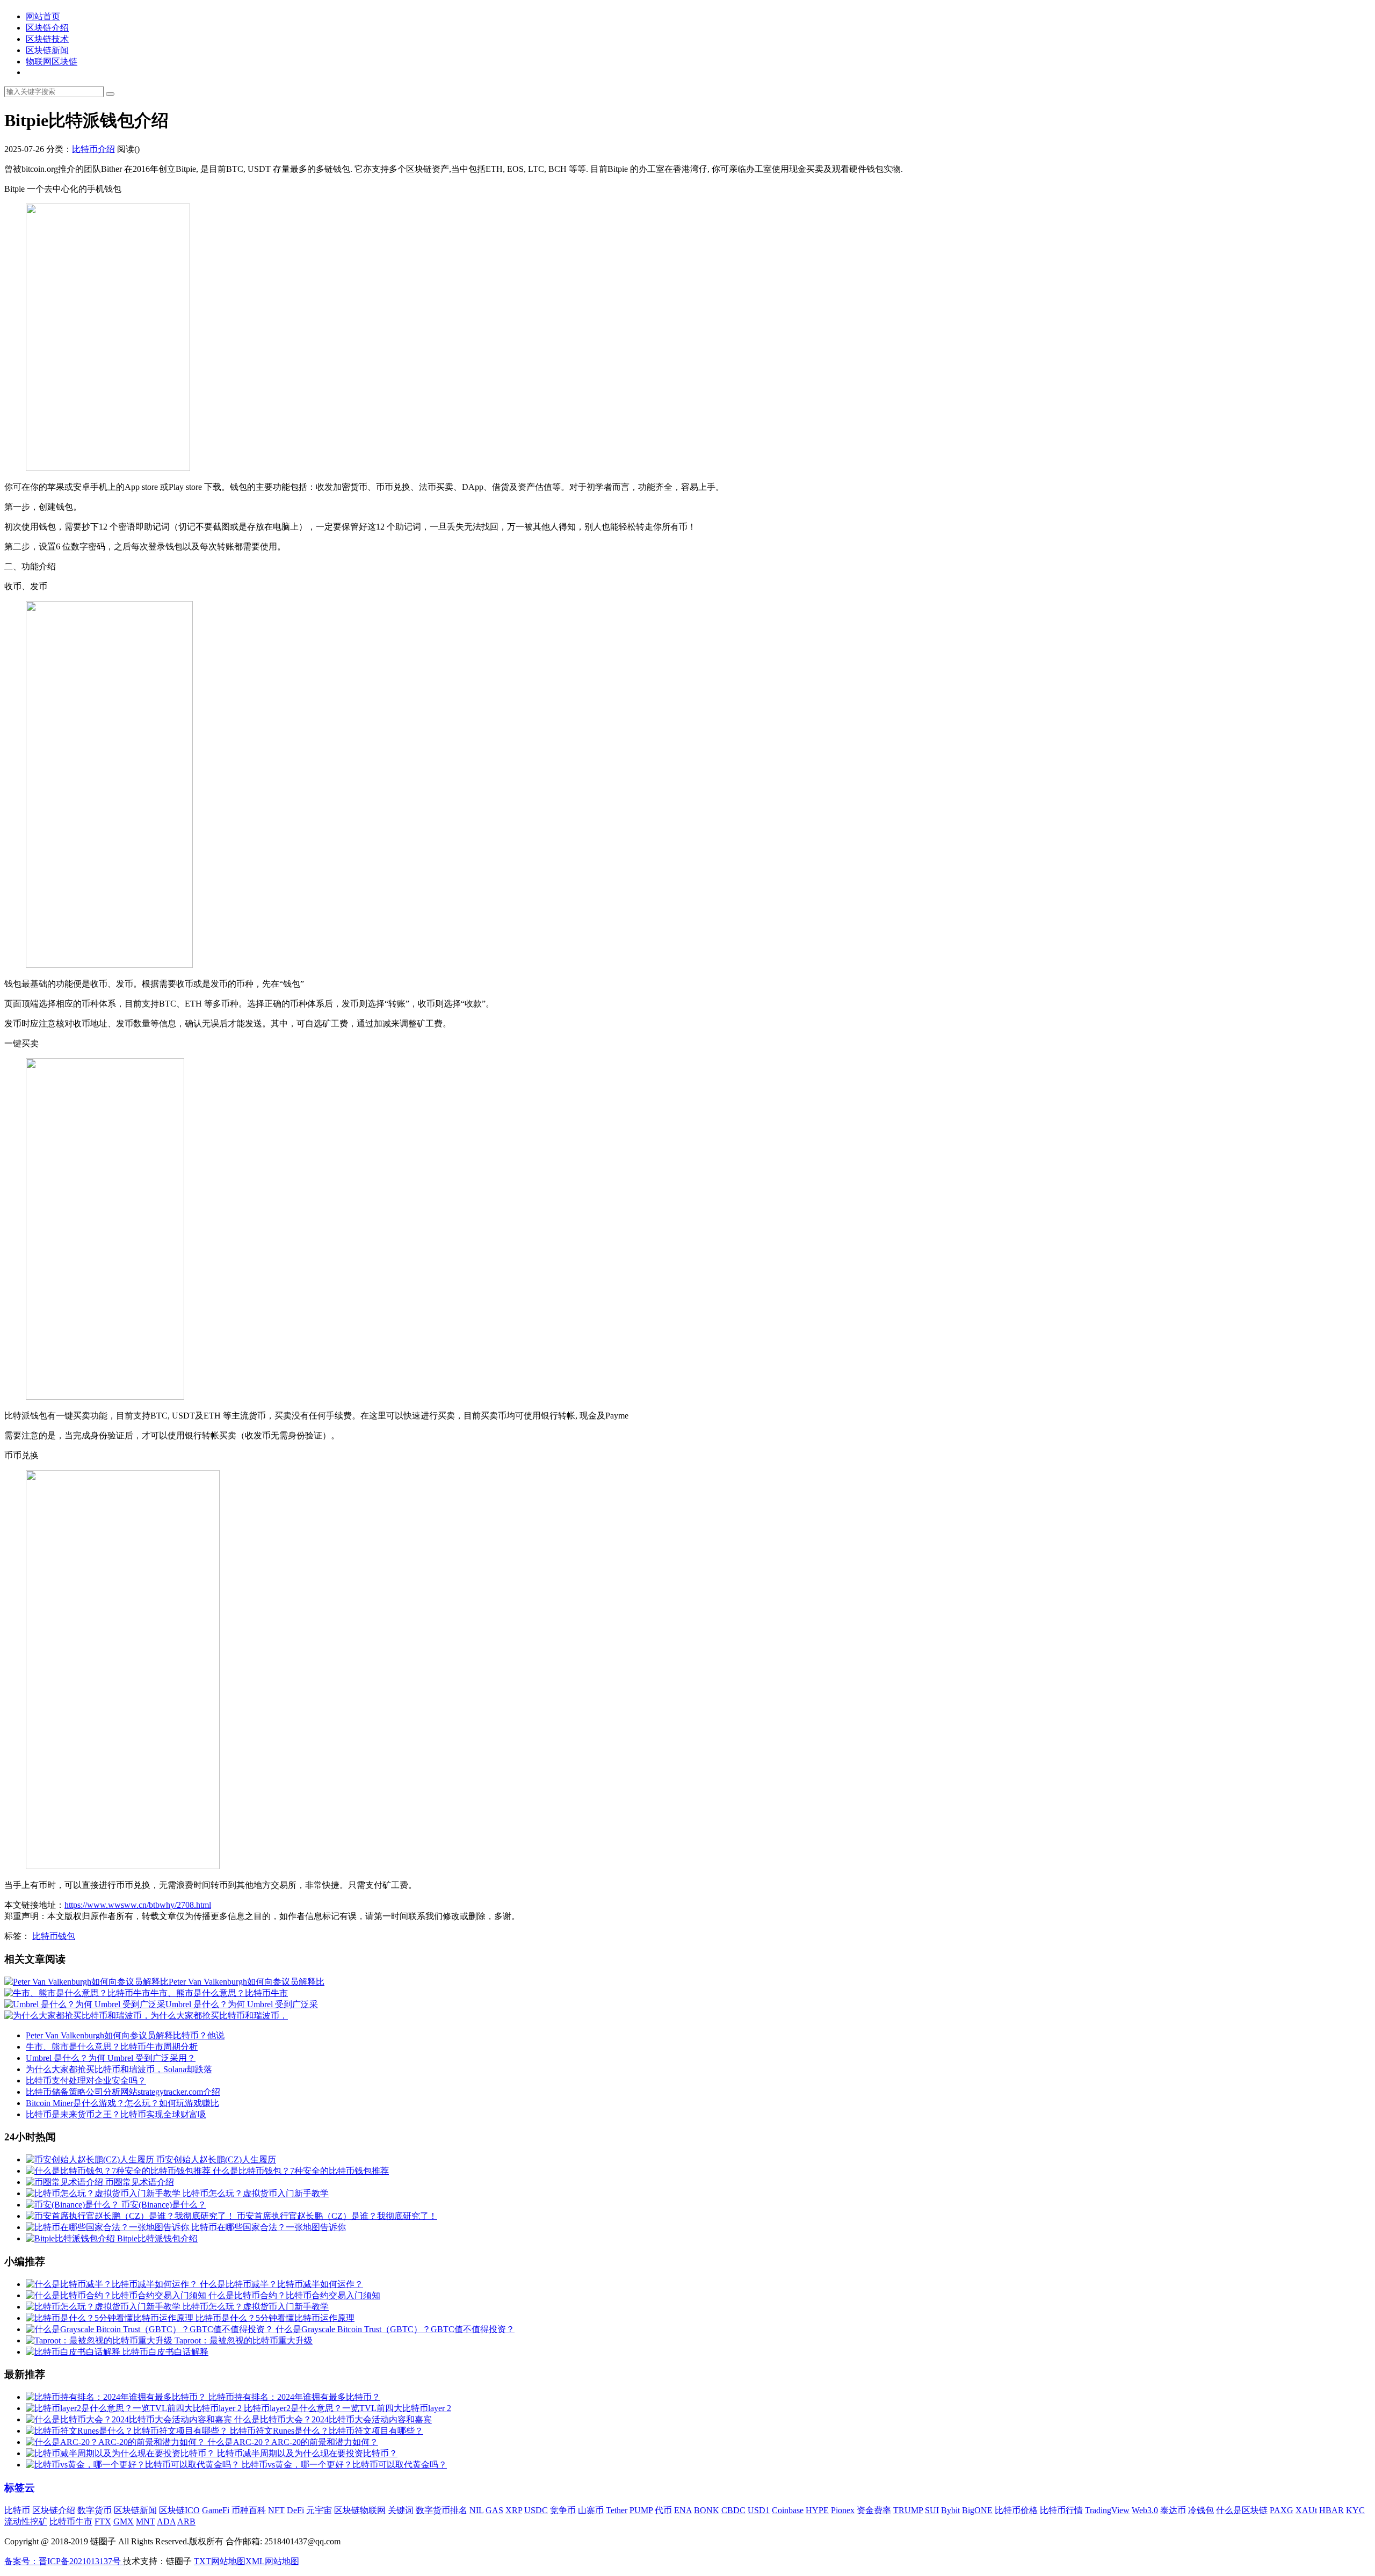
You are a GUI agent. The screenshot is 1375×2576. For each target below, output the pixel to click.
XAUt (1306, 2510)
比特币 (17, 2510)
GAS (494, 2510)
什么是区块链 (1242, 2510)
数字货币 (95, 2510)
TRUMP (908, 2510)
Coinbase (788, 2510)
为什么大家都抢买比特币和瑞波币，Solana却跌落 (119, 2069)
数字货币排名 (442, 2510)
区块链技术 (47, 39)
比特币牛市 (71, 2521)
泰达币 (1173, 2510)
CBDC (733, 2510)
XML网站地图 (272, 2561)
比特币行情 (1061, 2510)
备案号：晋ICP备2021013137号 (64, 2561)
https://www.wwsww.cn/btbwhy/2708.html (138, 1905)
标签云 (20, 2488)
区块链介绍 (47, 28)
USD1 (759, 2510)
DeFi (295, 2510)
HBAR (1331, 2510)
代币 (663, 2510)
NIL (476, 2510)
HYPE (817, 2510)
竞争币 (563, 2510)
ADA (166, 2521)
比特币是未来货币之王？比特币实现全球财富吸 (116, 2114)
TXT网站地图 (220, 2561)
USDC (536, 2510)
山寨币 (591, 2510)
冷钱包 (1201, 2510)
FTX (103, 2521)
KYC (1355, 2510)
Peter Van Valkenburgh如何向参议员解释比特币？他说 (125, 2035)
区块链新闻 (47, 50)
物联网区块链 (52, 61)
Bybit (950, 2510)
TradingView (1107, 2510)
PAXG (1282, 2510)
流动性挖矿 (26, 2521)
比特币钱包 (54, 1936)
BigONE (977, 2510)
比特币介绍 (93, 149)
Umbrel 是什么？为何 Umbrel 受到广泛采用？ (111, 2058)
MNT (146, 2521)
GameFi (216, 2510)
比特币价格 (1016, 2510)
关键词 (401, 2510)
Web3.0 (1145, 2510)
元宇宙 (319, 2510)
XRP (514, 2510)
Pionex (843, 2510)
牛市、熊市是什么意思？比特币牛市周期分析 (112, 2047)
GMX (124, 2521)
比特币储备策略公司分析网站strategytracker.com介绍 (123, 2092)
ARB (186, 2521)
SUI (932, 2510)
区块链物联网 (360, 2510)
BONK (707, 2510)
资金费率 (874, 2510)
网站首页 (43, 16)
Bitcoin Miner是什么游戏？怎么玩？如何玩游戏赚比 (122, 2103)
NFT (276, 2510)
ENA (683, 2510)
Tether (617, 2510)
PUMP (641, 2510)
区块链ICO (179, 2510)
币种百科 (249, 2510)
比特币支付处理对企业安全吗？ (86, 2081)
